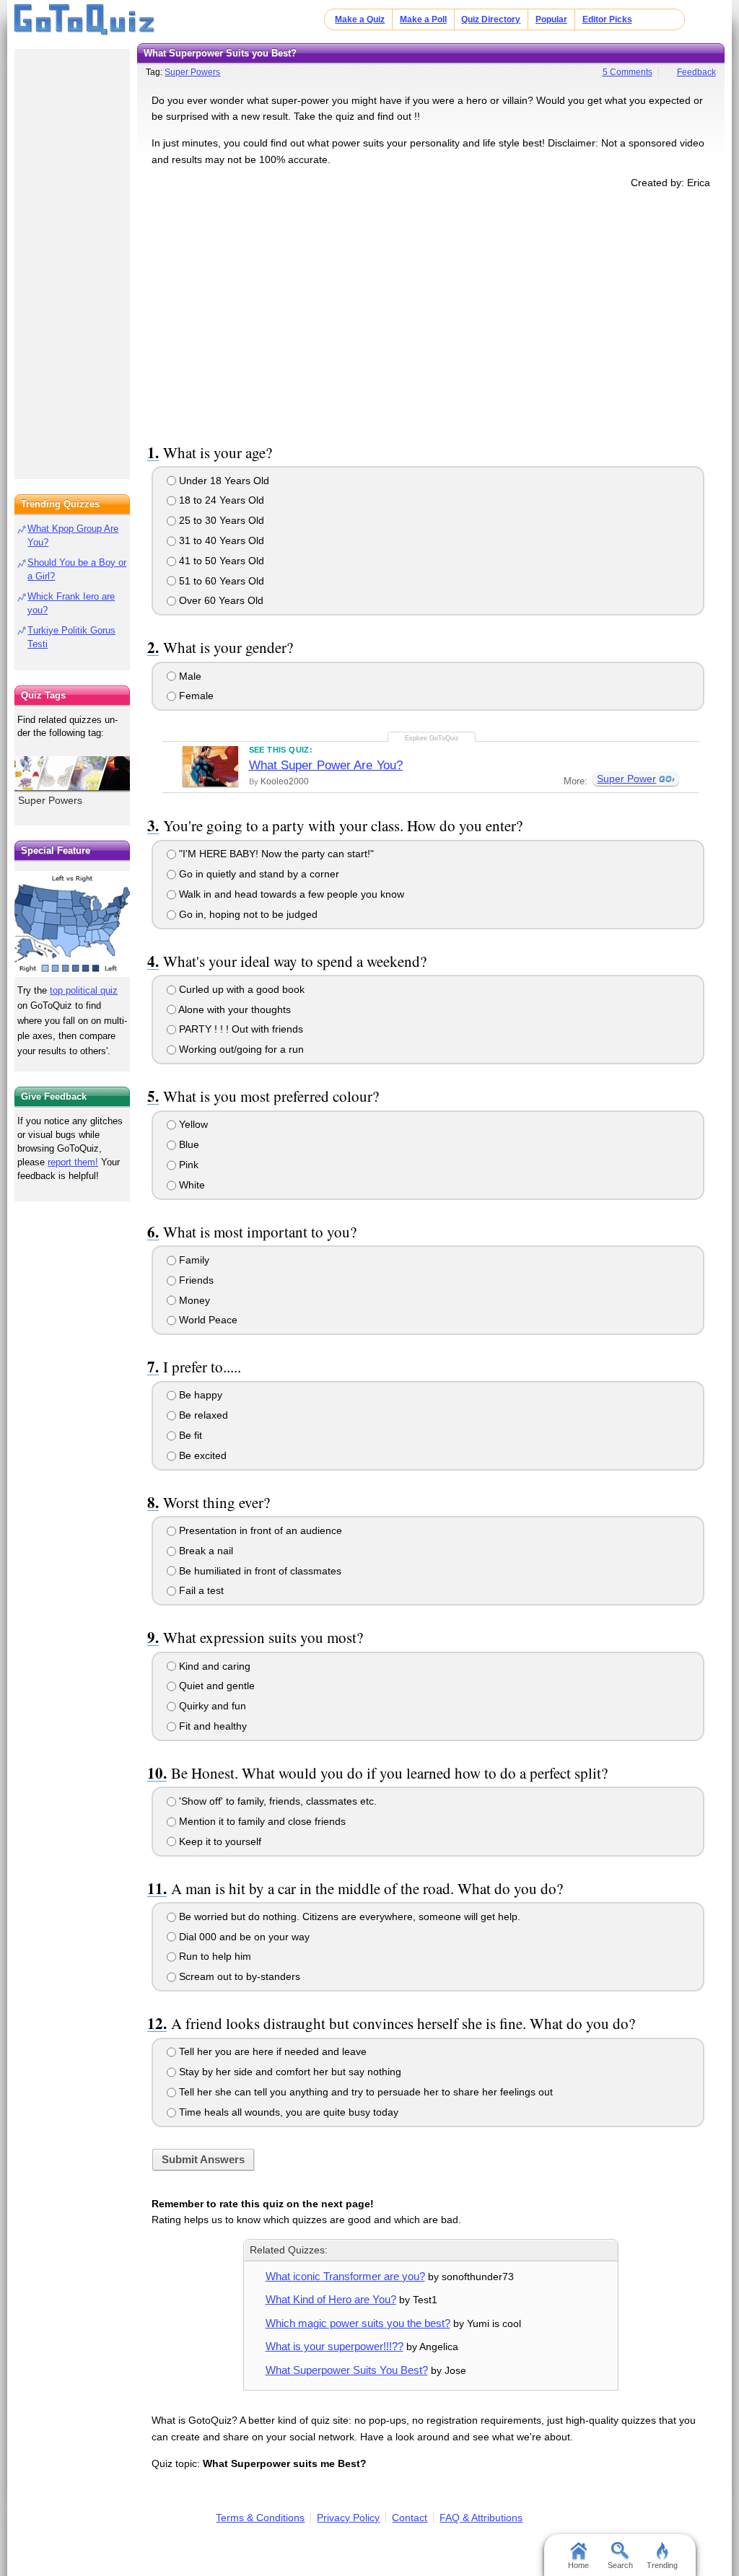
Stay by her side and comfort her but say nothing (289, 2072)
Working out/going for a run (240, 1049)
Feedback (696, 72)
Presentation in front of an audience (259, 1530)
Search (620, 2565)
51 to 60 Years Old (220, 581)
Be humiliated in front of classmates (259, 1571)
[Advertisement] (431, 313)
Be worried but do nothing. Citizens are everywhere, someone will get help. (348, 1916)
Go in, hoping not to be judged (247, 914)
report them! (73, 1162)
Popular (551, 19)
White (191, 1185)
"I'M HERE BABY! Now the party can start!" (275, 854)
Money (193, 1300)
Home (578, 2565)
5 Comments (628, 72)
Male (189, 676)
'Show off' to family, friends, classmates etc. (276, 1801)
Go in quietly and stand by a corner (258, 874)
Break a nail (205, 1551)
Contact (410, 2518)
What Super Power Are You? (326, 765)
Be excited (201, 1455)
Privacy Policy (348, 2518)
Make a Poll (423, 19)
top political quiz (84, 990)
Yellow (192, 1124)
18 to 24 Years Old (220, 500)
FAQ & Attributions (481, 2518)
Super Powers (192, 72)
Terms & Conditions (260, 2518)
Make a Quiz (360, 19)
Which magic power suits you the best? (358, 2323)
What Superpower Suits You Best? (347, 2370)
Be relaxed (202, 1415)
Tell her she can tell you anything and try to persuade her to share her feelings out (364, 2092)
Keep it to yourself (219, 1841)
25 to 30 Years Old (220, 520)
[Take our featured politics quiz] (72, 924)
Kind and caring (213, 1666)
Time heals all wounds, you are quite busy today (287, 2112)
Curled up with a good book (240, 989)
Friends (195, 1280)
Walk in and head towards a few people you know (290, 894)
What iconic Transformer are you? (345, 2276)
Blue (188, 1144)
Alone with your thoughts (233, 1009)
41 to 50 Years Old (220, 561)
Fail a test (200, 1590)
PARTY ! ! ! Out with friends (240, 1029)
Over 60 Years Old (220, 600)
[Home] (85, 20)
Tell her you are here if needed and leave (271, 2051)
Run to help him (214, 1956)
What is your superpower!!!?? (334, 2346)
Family (193, 1260)
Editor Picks (607, 19)
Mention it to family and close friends (261, 1821)
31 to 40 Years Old (220, 540)
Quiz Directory (491, 19)
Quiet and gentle (215, 1686)
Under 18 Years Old (223, 481)
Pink (187, 1165)
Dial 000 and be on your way (243, 1937)
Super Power (626, 779)
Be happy (199, 1395)
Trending (662, 2565)
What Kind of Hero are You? (331, 2299)
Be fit (189, 1435)
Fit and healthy (211, 1726)
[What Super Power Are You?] (210, 766)
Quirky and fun (211, 1706)
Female (195, 696)
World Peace (207, 1320)
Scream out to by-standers (238, 1976)
